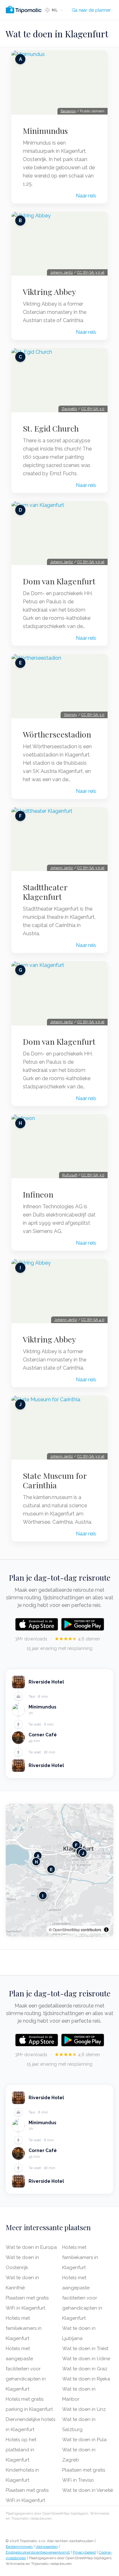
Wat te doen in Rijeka (86, 2379)
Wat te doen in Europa (31, 2247)
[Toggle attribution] (106, 1930)
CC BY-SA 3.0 (93, 409)
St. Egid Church (51, 428)
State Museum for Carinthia (55, 1480)
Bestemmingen (19, 2547)
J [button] (83, 1853)
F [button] (76, 1845)
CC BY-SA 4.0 (93, 1320)
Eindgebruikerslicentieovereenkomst (38, 2552)
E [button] (51, 1869)
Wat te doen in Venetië (88, 2490)
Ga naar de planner (91, 10)
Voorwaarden (47, 2547)
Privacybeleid (84, 2552)
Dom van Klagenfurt (59, 581)
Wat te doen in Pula (84, 2440)
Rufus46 (70, 1175)
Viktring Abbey (49, 292)
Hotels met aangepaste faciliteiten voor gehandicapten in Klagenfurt (26, 2369)
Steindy (70, 715)
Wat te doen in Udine (86, 2359)
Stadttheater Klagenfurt (45, 892)
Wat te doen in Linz (84, 2409)
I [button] (43, 1896)
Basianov (68, 111)
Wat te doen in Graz (85, 2369)
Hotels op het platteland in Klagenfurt (21, 2450)
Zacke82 (69, 409)
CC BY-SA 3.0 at (91, 272)
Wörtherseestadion (57, 734)
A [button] (38, 1856)
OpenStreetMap (66, 1929)
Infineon (38, 1194)
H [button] (36, 1862)
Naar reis (86, 196)
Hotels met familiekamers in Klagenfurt (24, 2328)
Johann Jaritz (62, 272)
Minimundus (45, 131)
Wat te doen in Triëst (85, 2349)
